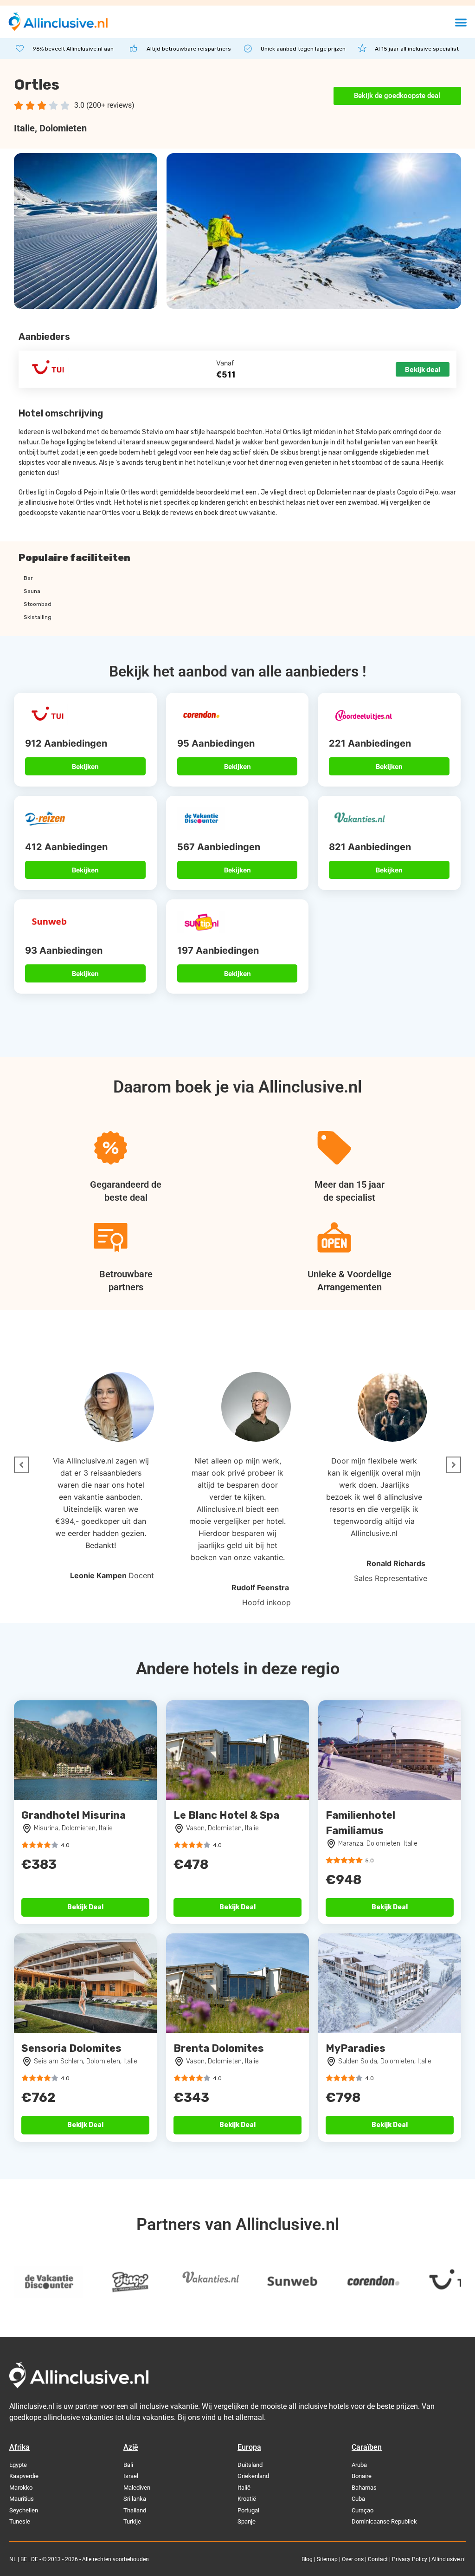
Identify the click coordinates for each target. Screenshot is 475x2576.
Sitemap (327, 2559)
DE (35, 2559)
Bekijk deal (423, 369)
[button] (461, 22)
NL (13, 2559)
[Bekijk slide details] (102, 2282)
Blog (307, 2559)
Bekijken (85, 766)
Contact (378, 2559)
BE (24, 2559)
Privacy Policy (410, 2559)
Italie (24, 128)
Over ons (353, 2559)
